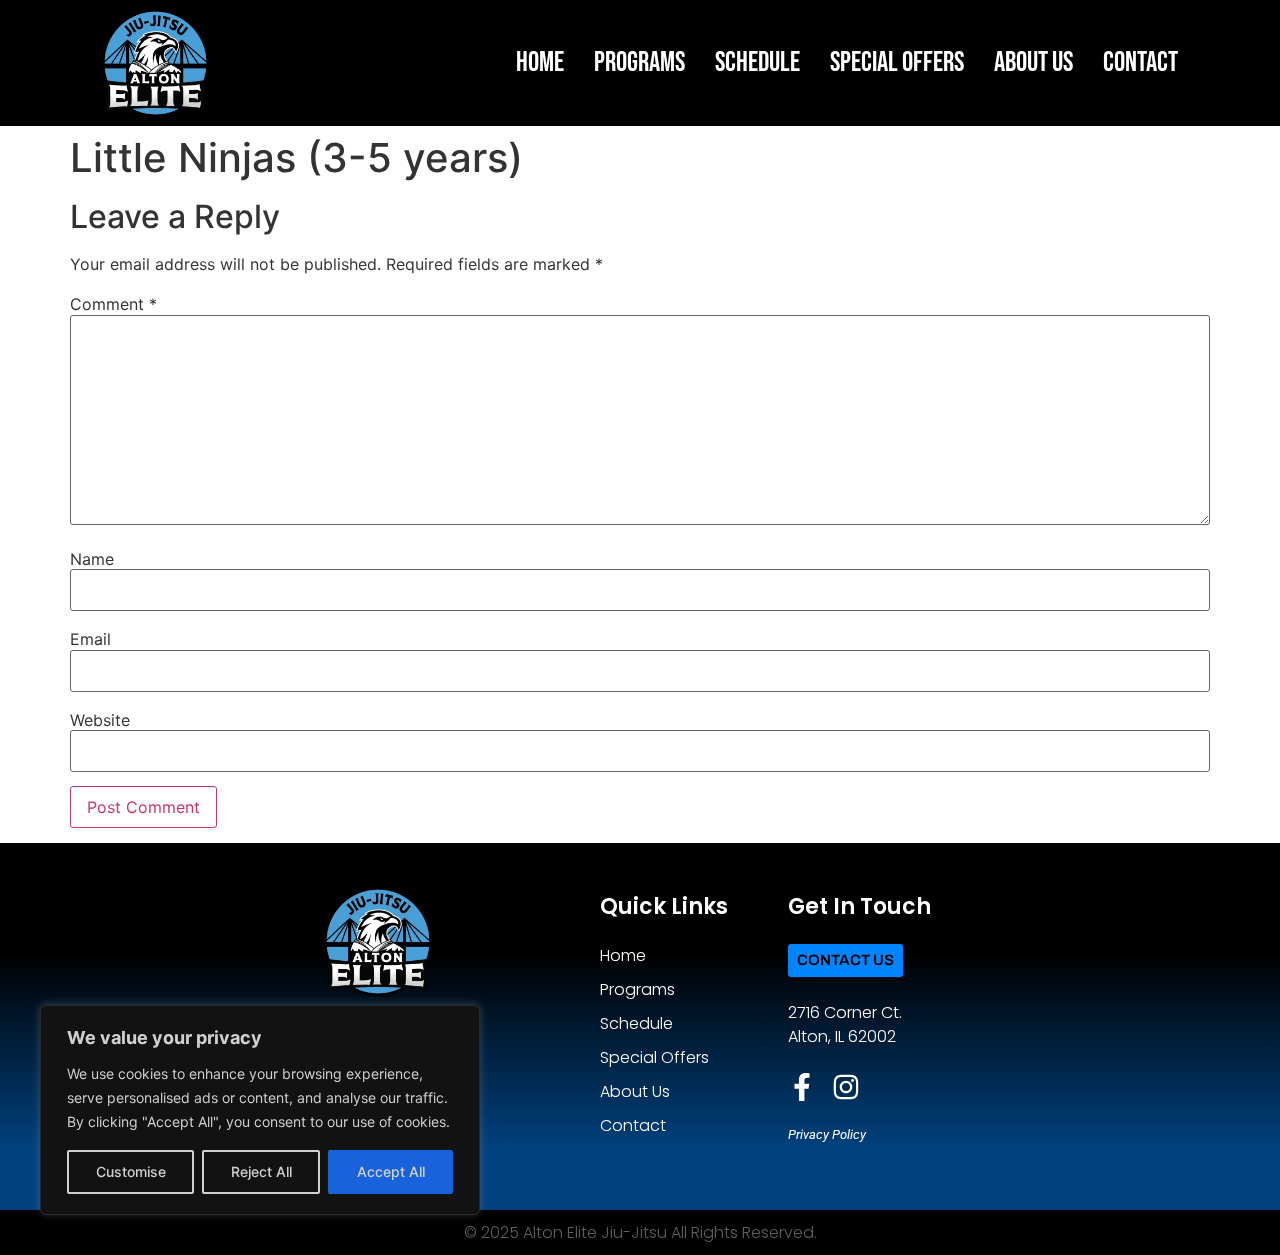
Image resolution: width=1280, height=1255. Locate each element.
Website (100, 720)
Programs (639, 62)
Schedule (757, 62)
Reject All (261, 1171)
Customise (131, 1171)
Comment (113, 304)
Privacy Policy (827, 1134)
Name (92, 559)
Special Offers (897, 62)
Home (540, 62)
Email (90, 639)
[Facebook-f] (802, 1087)
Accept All (391, 1171)
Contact (1140, 62)
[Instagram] (846, 1087)
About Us (1033, 62)
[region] (260, 1110)
